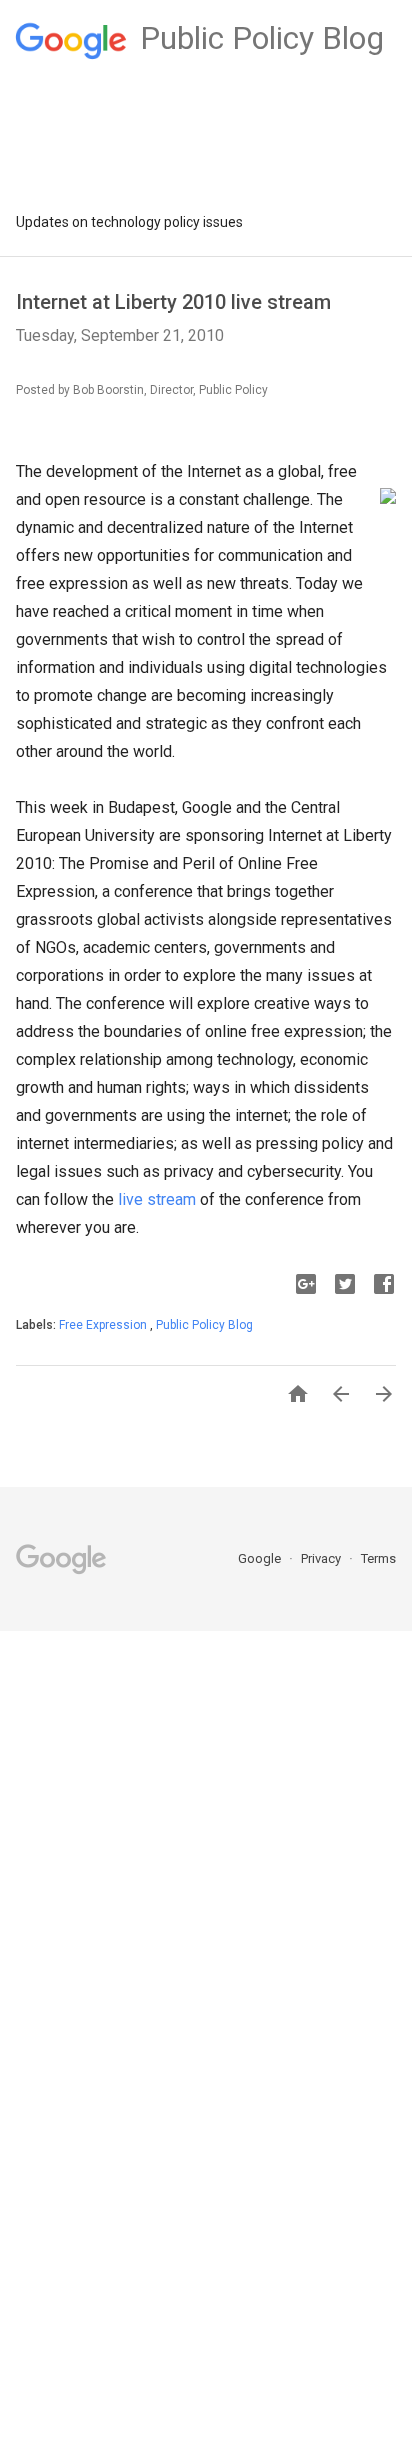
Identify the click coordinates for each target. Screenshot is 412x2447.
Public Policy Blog (204, 1325)
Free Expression (104, 1325)
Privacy (322, 1558)
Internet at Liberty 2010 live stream (173, 302)
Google (261, 1558)
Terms (378, 1558)
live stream (157, 1199)
